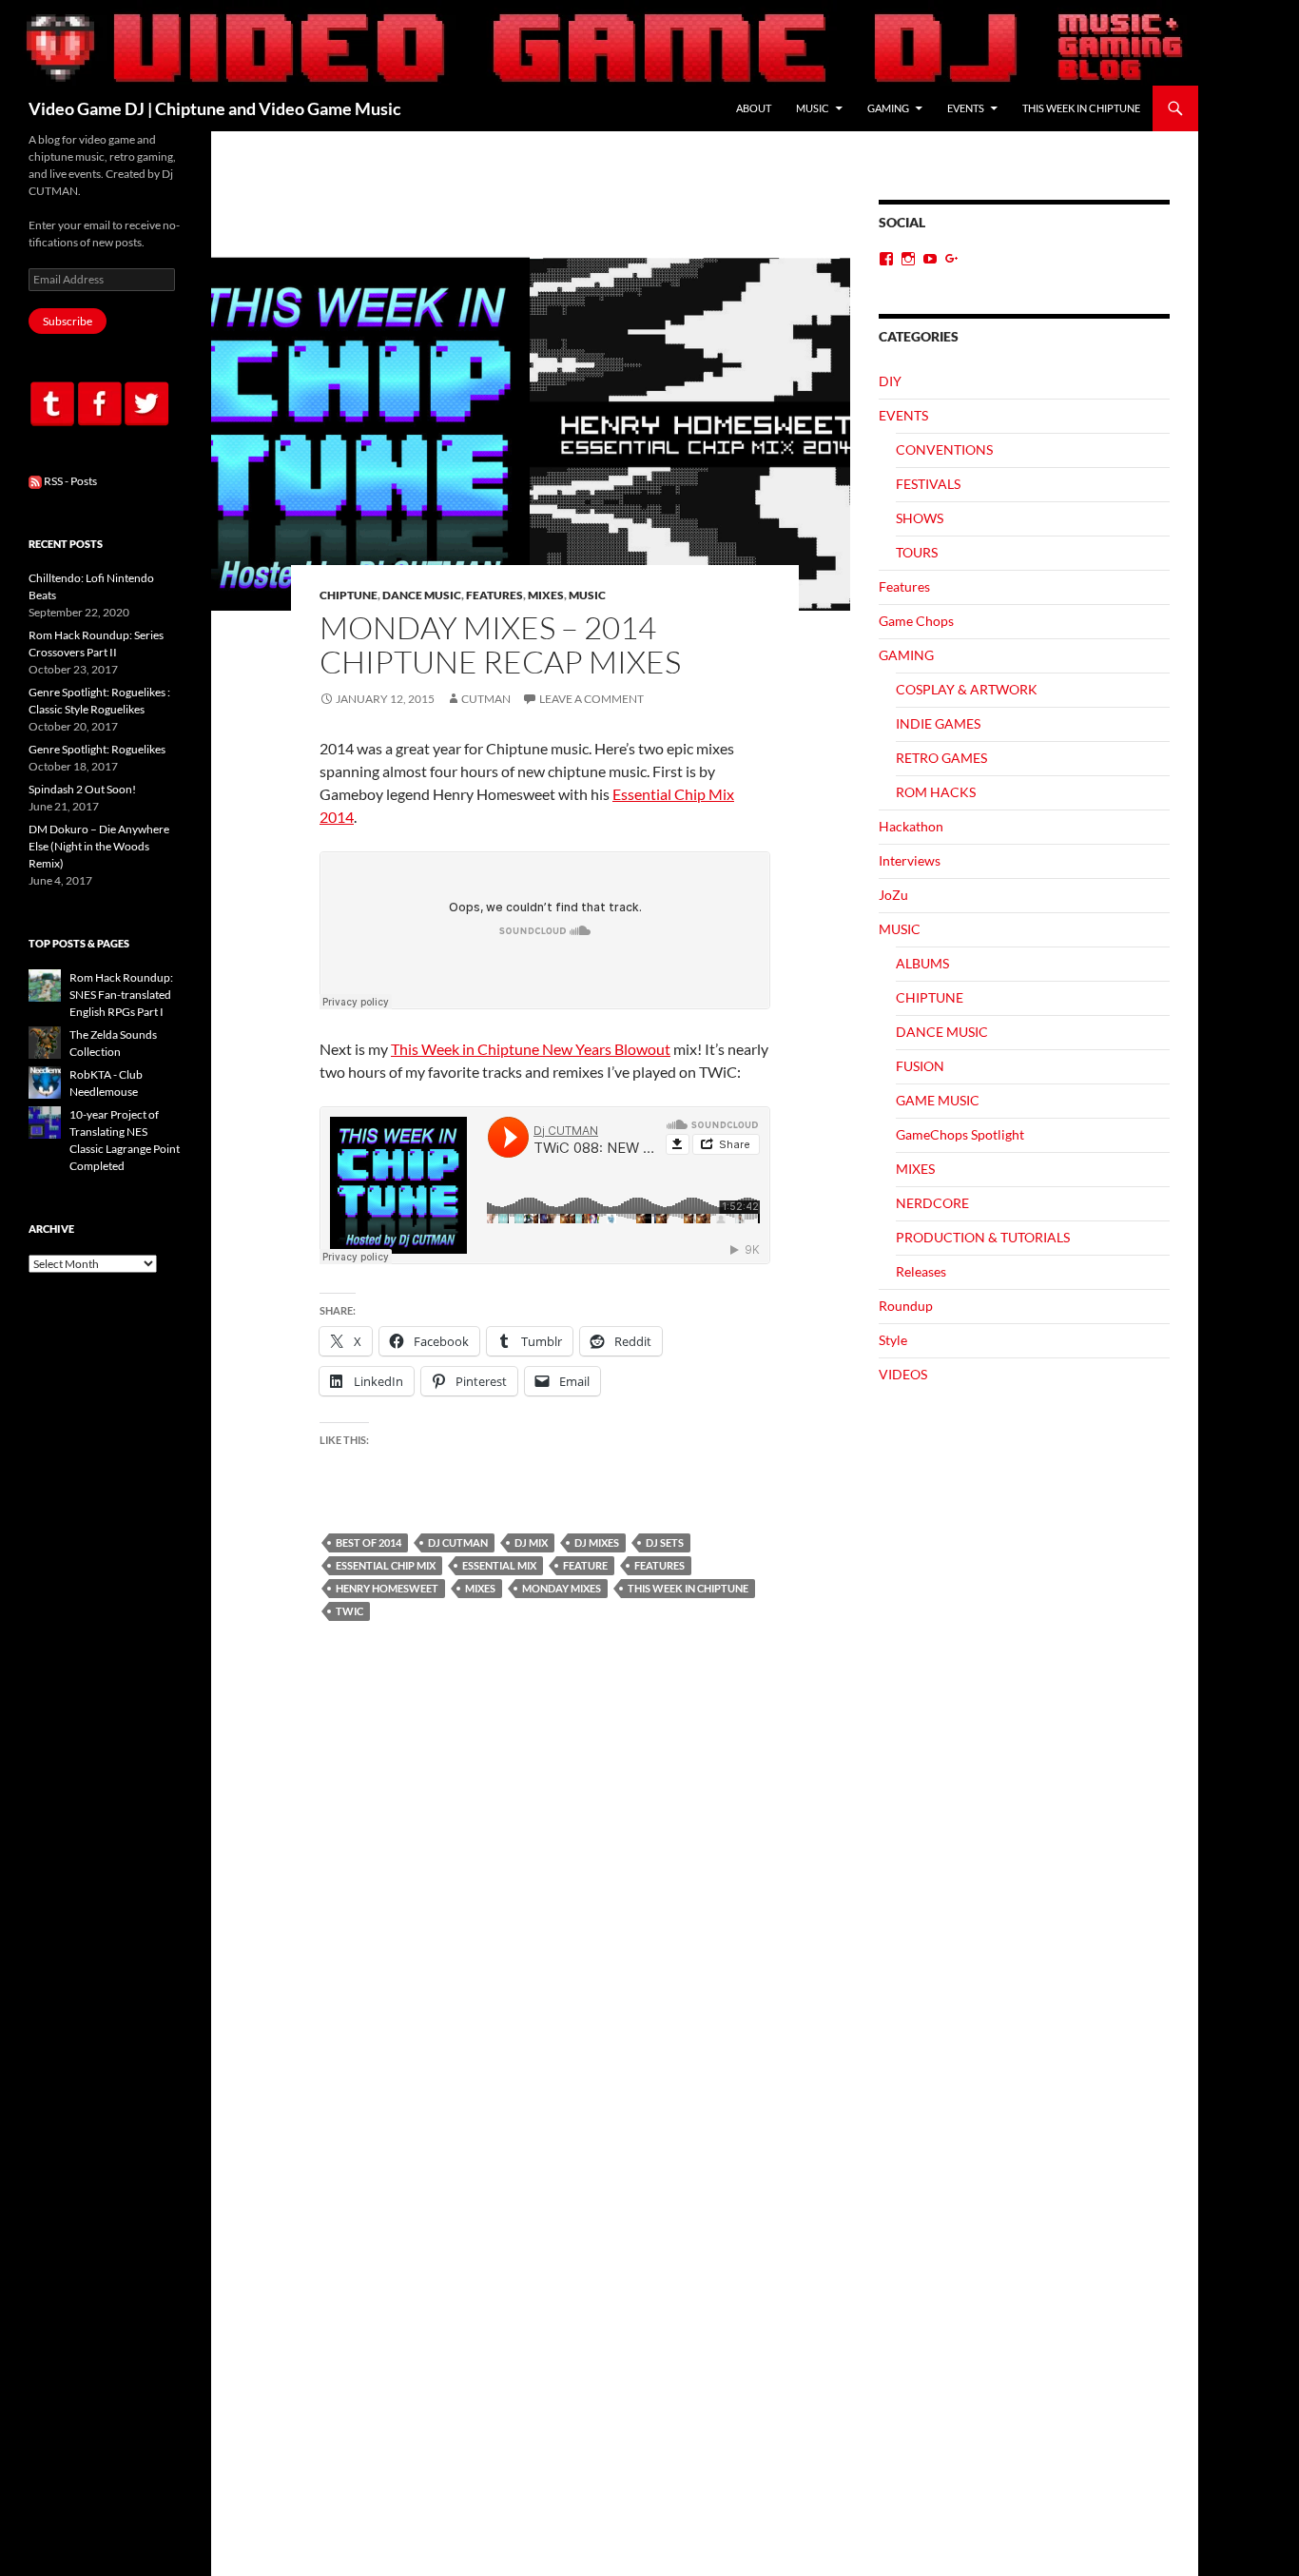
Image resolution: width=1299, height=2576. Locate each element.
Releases (921, 1271)
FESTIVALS (928, 484)
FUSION (920, 1066)
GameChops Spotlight (960, 1134)
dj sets (665, 1542)
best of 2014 (368, 1542)
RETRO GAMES (941, 758)
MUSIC (813, 108)
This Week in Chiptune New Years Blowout (531, 1049)
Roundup (906, 1306)
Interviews (910, 860)
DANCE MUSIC (422, 595)
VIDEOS (903, 1374)
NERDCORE (932, 1203)
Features (494, 595)
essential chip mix (386, 1565)
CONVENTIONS (944, 449)
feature (585, 1565)
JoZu (893, 895)
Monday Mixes (562, 1588)
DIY (890, 381)
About (754, 108)
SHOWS (920, 518)
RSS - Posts (69, 481)
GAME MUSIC (938, 1100)
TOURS (917, 552)
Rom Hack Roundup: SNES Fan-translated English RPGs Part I (121, 995)
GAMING (888, 108)
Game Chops (916, 621)
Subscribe (68, 321)
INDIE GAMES (938, 723)
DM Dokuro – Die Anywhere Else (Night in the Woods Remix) (99, 846)
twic (349, 1611)
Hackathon (911, 826)
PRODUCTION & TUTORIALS (983, 1237)
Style (893, 1340)
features (659, 1565)
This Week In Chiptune (1081, 108)
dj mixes (597, 1542)
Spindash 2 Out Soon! (82, 789)
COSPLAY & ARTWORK (967, 689)
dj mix (531, 1542)
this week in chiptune (688, 1588)
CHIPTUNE (349, 595)
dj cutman (458, 1542)
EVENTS (966, 108)
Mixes (480, 1588)
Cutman (486, 699)
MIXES (546, 595)
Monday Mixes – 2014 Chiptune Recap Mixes (500, 644)
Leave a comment (591, 699)
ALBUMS (922, 963)
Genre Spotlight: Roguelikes (97, 749)
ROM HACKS (936, 792)
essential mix (499, 1565)
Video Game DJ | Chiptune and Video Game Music (215, 108)
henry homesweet (387, 1588)
